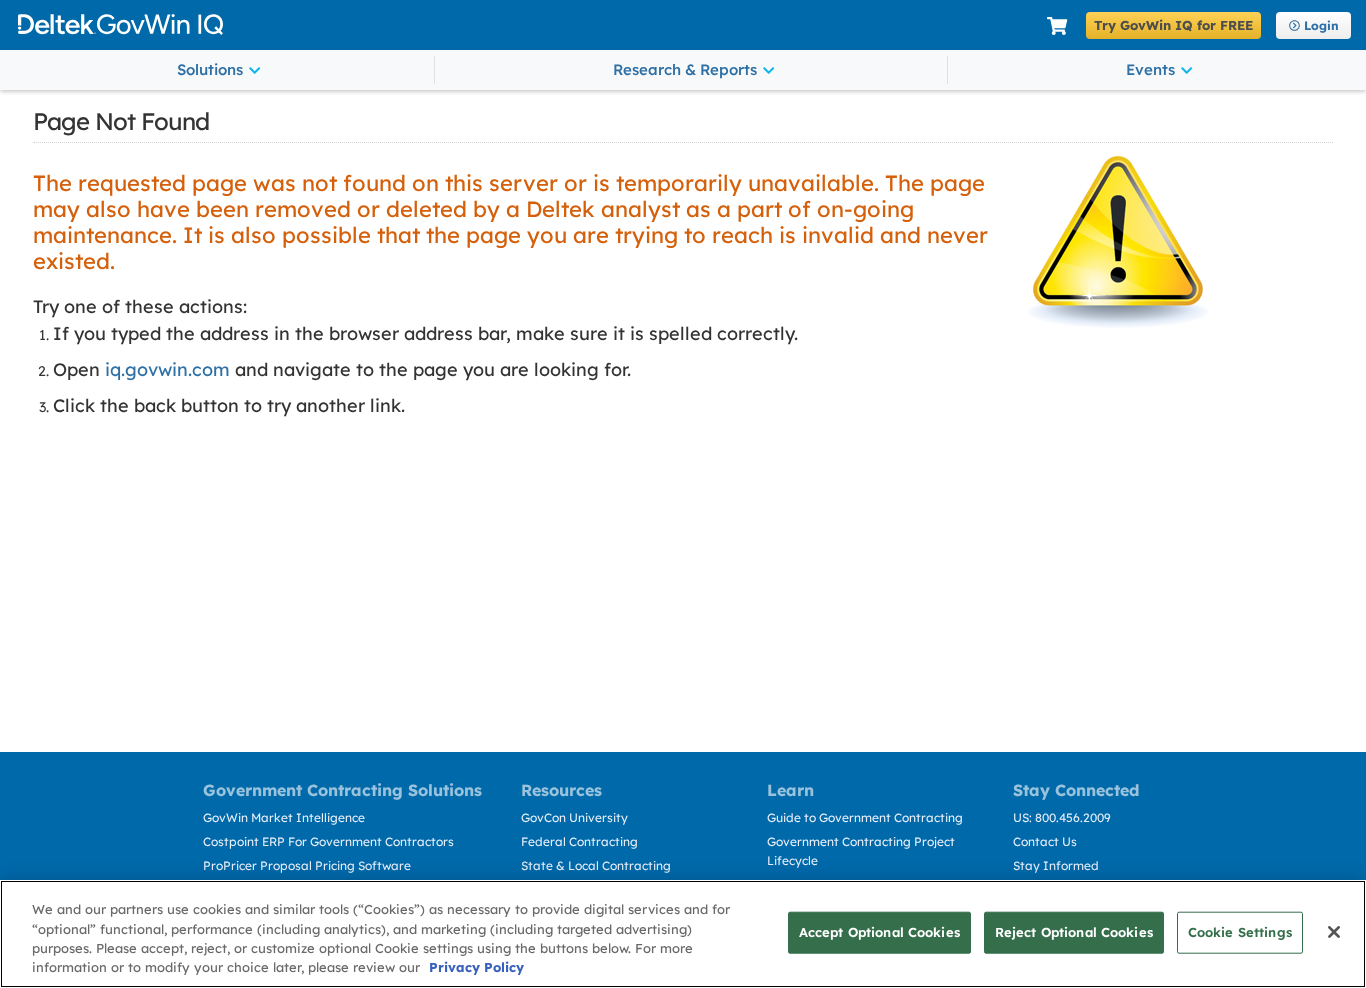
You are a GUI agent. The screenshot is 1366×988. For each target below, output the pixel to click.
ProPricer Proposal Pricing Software (307, 865)
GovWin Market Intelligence (284, 817)
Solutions (210, 69)
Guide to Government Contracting (865, 817)
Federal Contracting (579, 841)
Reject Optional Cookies (1074, 932)
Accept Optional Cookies (879, 932)
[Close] (1334, 932)
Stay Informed (1056, 865)
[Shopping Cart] (1057, 26)
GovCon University (574, 817)
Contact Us (1045, 841)
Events (1150, 69)
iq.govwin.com (167, 369)
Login (1321, 25)
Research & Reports (685, 69)
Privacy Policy (476, 967)
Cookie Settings (1240, 932)
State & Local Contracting (596, 865)
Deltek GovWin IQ (524, 24)
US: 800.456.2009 (1062, 817)
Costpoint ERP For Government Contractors (328, 841)
